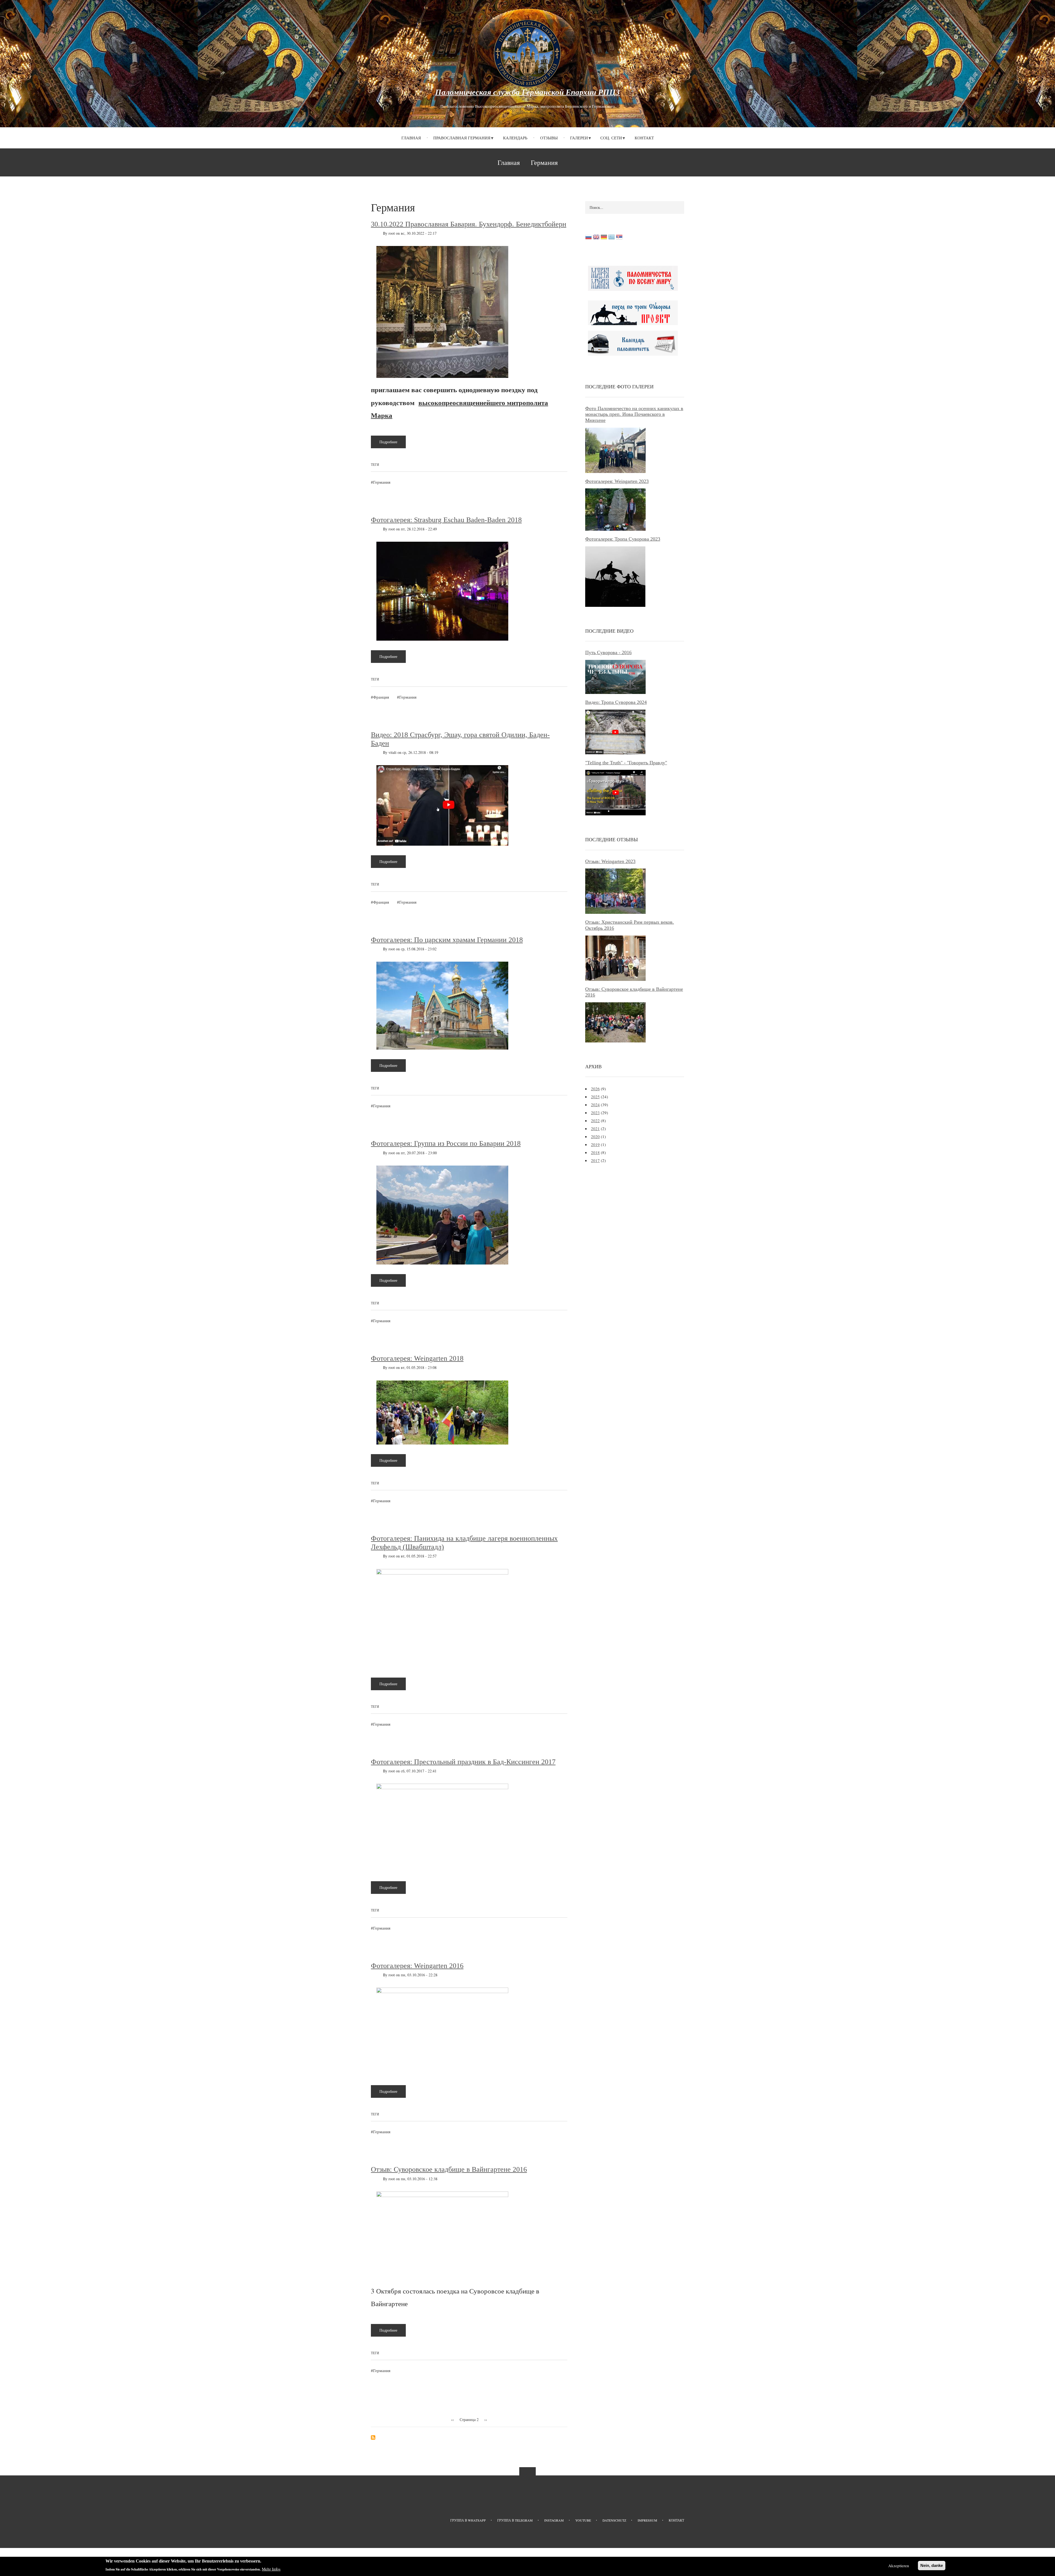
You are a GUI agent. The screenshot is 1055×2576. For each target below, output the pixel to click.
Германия (382, 482)
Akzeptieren (899, 2566)
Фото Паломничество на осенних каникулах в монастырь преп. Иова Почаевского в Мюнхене (634, 414)
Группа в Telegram (515, 2520)
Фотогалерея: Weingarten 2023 (617, 481)
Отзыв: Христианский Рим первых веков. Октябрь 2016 (630, 925)
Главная (411, 138)
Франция (381, 697)
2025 (595, 1097)
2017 (595, 1160)
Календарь (515, 138)
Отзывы (549, 138)
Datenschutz (614, 2520)
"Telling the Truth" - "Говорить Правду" (626, 763)
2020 (595, 1136)
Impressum (647, 2520)
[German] (604, 238)
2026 (595, 1089)
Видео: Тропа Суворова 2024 (616, 702)
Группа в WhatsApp (468, 2520)
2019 (595, 1144)
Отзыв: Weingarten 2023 (610, 861)
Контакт (644, 138)
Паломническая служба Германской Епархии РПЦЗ (527, 92)
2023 (595, 1113)
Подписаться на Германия (373, 2437)
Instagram (554, 2520)
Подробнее (393, 444)
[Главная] (527, 53)
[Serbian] (619, 238)
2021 (595, 1128)
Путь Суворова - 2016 (608, 652)
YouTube (583, 2520)
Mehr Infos (271, 2569)
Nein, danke (932, 2565)
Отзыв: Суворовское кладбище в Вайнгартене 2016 (634, 992)
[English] (596, 238)
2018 (595, 1152)
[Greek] (612, 238)
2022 (595, 1120)
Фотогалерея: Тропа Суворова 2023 (623, 539)
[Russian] (588, 238)
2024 (595, 1105)
